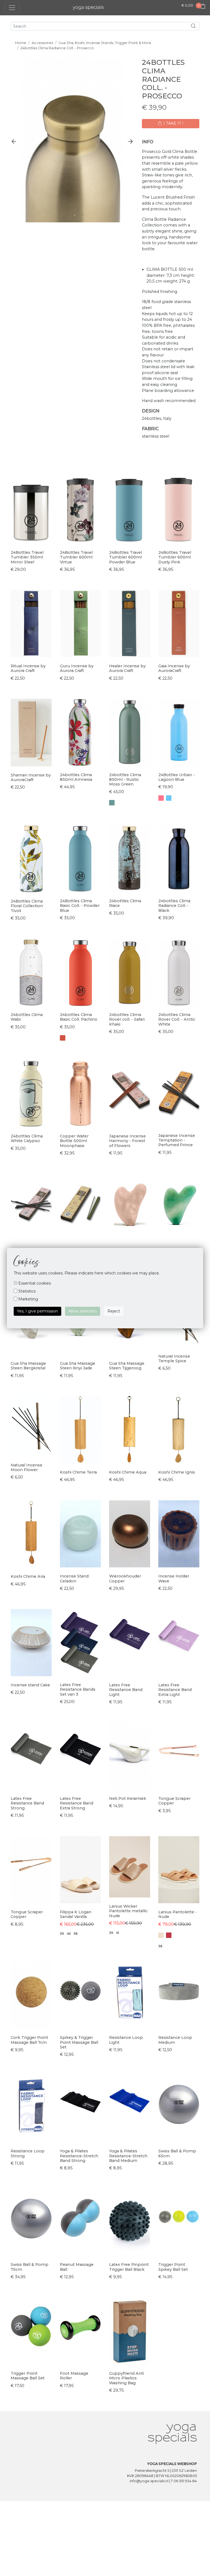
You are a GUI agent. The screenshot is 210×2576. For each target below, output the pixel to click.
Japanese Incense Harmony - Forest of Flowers (127, 1141)
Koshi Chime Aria (28, 1576)
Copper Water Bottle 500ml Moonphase (74, 1141)
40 (69, 1934)
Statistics (26, 1291)
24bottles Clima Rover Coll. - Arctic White (177, 1019)
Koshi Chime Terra (78, 1472)
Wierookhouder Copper (125, 1578)
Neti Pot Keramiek (128, 1798)
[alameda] (112, 803)
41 (117, 1933)
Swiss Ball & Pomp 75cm (30, 2267)
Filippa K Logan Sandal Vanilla (76, 1914)
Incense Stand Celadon (74, 1578)
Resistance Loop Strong (28, 2153)
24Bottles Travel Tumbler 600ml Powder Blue (126, 557)
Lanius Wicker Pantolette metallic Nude (128, 1911)
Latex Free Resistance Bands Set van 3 (78, 1689)
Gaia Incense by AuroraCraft (174, 668)
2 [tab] (75, 215)
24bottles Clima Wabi (27, 1017)
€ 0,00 (187, 5)
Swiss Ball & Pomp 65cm (177, 2153)
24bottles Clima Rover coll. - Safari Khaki (127, 1019)
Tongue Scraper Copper (174, 1801)
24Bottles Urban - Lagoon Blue (177, 777)
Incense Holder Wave (174, 1578)
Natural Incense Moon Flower (27, 1467)
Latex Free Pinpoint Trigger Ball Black (129, 2267)
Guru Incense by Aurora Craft (77, 668)
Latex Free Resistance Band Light (126, 1690)
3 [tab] (83, 215)
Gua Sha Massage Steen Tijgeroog (127, 1366)
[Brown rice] (161, 1935)
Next (131, 141)
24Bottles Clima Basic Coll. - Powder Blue (80, 906)
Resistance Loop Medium (175, 2040)
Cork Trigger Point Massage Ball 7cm (29, 2040)
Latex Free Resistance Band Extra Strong (77, 1803)
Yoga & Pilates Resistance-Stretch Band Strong (79, 2156)
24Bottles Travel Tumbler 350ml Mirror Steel (27, 557)
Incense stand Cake (30, 1685)
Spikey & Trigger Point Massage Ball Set (79, 2042)
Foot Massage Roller (74, 2376)
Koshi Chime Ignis (177, 1472)
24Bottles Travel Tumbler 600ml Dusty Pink (175, 557)
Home (21, 43)
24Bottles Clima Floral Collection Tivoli (27, 906)
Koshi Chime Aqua (128, 1472)
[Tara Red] (169, 1935)
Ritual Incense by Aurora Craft (28, 668)
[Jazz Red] (63, 1038)
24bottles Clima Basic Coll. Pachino (79, 1017)
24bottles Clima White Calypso (27, 1138)
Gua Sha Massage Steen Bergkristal (28, 1366)
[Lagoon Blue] (169, 798)
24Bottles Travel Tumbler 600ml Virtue (76, 557)
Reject (114, 1311)
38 (76, 1934)
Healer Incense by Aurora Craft (127, 668)
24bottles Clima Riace (125, 903)
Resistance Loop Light (126, 2040)
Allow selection (83, 1311)
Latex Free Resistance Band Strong (27, 1803)
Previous (14, 141)
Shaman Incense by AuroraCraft (31, 777)
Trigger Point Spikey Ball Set (173, 2267)
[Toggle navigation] (12, 8)
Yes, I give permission (37, 1311)
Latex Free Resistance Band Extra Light (175, 1690)
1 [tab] (66, 215)
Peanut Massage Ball (77, 2267)
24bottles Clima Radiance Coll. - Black (174, 906)
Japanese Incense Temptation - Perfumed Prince (177, 1140)
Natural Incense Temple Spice (174, 1359)
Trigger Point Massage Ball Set (28, 2376)
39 (62, 1934)
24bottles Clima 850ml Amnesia (76, 777)
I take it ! (173, 123)
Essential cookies (34, 1283)
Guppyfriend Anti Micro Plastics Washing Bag (126, 2378)
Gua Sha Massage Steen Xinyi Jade (78, 1366)
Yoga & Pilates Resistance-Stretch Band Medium (128, 2156)
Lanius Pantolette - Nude (178, 1914)
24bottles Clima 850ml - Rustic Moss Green (125, 780)
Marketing (28, 1299)
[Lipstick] (161, 798)
